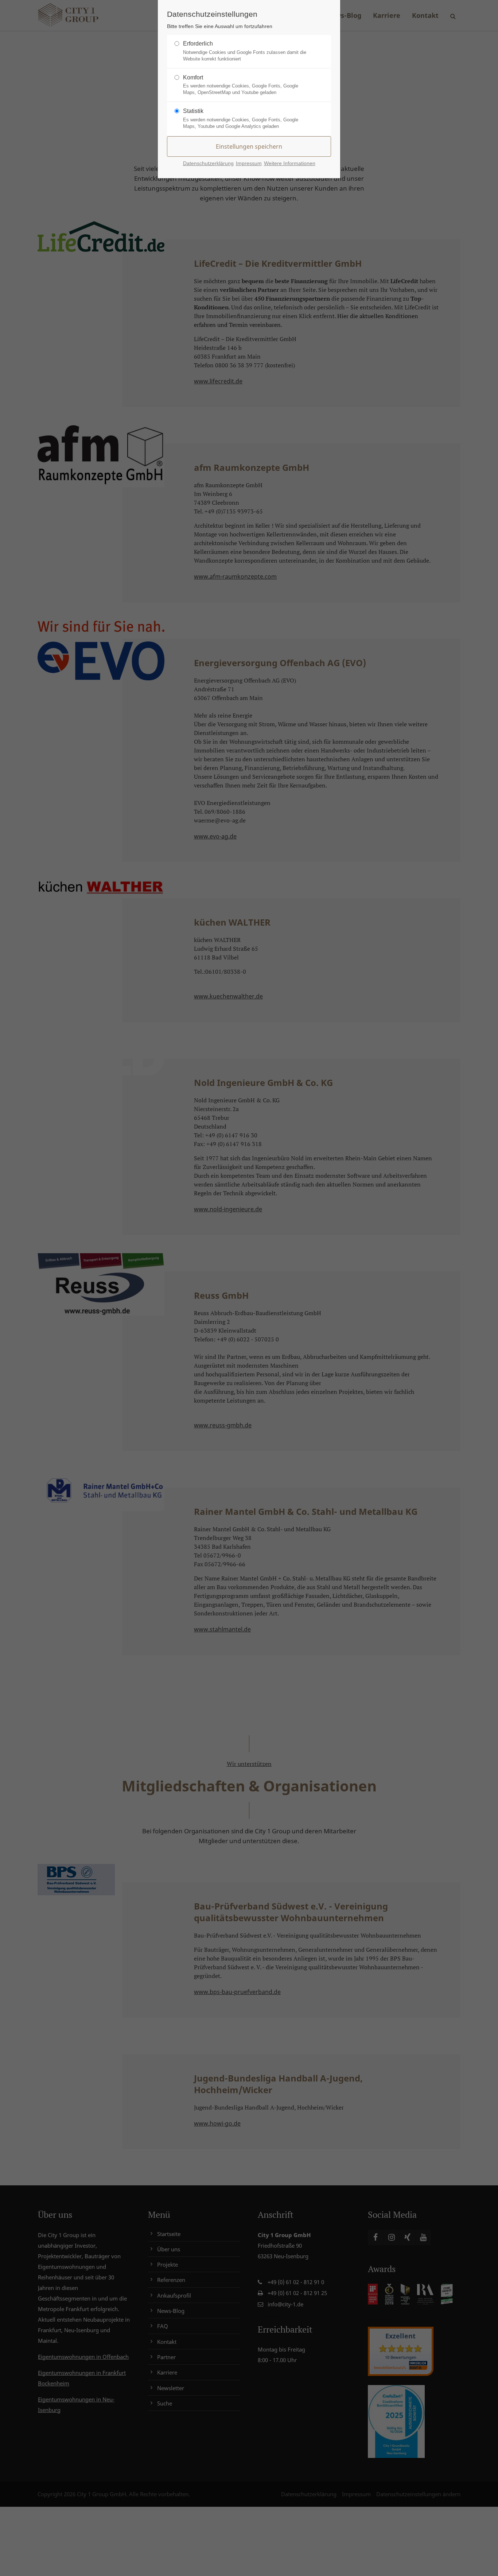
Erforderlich (198, 44)
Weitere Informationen (290, 163)
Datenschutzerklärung (208, 163)
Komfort (193, 77)
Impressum (249, 163)
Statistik (193, 111)
